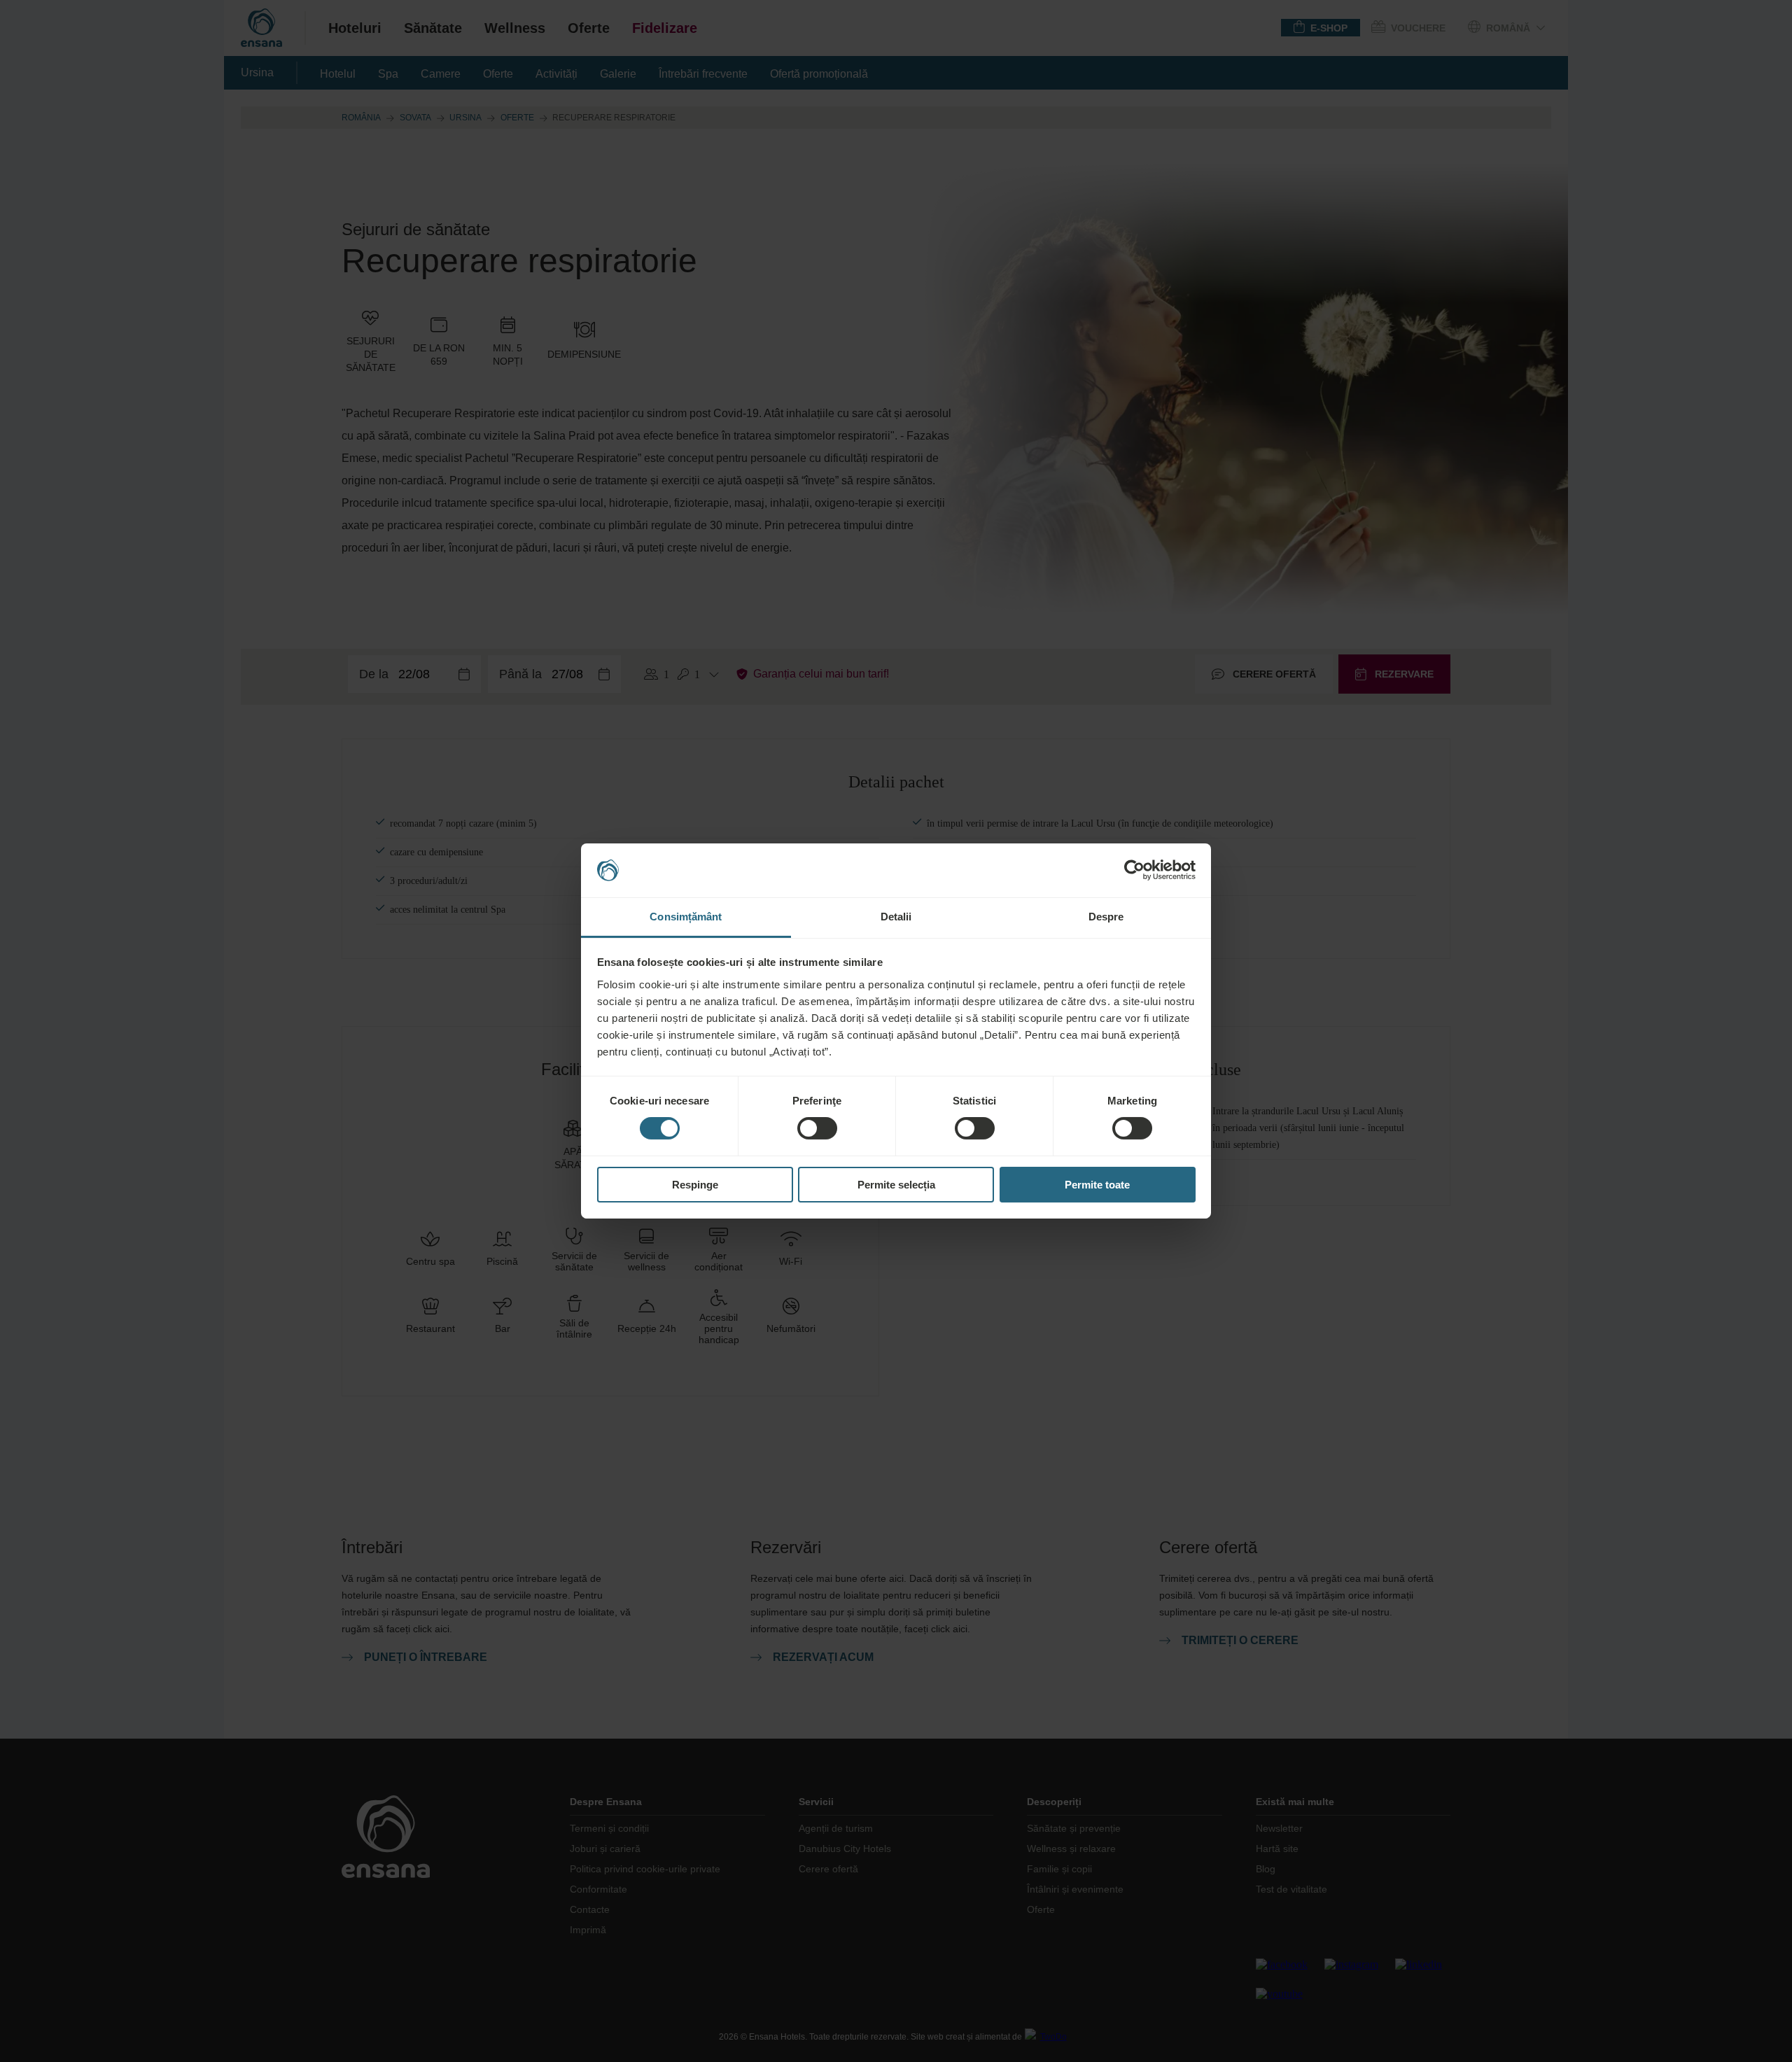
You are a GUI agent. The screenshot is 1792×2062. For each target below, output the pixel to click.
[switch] (817, 1128)
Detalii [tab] (896, 917)
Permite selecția (896, 1185)
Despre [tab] (1106, 917)
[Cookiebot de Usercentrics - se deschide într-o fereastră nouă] (1134, 870)
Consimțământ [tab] (686, 917)
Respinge (695, 1185)
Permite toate (1097, 1185)
